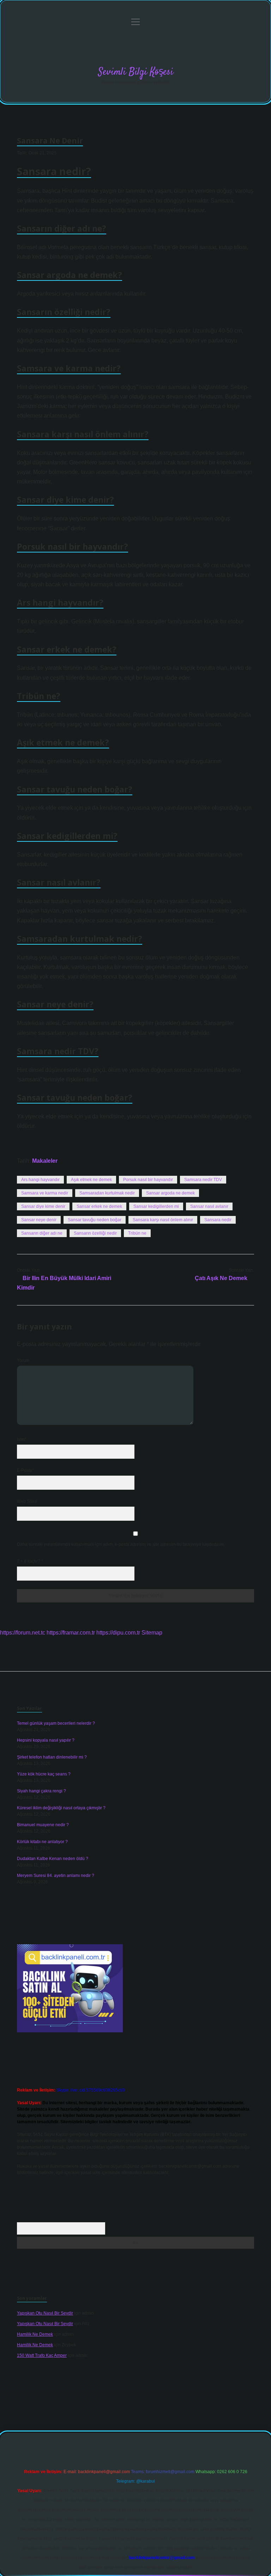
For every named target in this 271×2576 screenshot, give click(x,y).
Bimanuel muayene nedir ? (43, 1825)
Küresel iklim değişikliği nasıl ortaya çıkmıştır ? (61, 1808)
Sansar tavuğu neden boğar (95, 1220)
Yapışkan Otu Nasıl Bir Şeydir (45, 2313)
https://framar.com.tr (71, 1633)
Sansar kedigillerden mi (156, 1206)
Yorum (23, 1360)
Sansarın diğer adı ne (42, 1233)
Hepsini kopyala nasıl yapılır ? (46, 1740)
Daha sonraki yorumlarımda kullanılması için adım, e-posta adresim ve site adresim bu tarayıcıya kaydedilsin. (121, 1544)
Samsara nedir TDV (203, 1180)
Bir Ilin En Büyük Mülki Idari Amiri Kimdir (64, 1283)
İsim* (22, 1439)
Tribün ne (137, 1233)
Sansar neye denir (39, 1220)
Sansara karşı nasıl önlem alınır (163, 1220)
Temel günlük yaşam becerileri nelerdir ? (56, 1723)
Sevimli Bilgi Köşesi (136, 72)
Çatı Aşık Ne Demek (221, 1278)
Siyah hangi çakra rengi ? (41, 1791)
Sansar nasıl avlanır (209, 1206)
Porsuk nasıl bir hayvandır (148, 1180)
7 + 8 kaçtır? (30, 1561)
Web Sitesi (27, 1501)
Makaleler (45, 1161)
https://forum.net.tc (23, 1633)
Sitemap (152, 1633)
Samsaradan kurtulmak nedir (107, 1193)
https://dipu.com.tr (118, 1633)
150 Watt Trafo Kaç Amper (42, 2355)
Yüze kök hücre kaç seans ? (44, 1774)
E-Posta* (25, 1470)
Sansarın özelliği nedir (95, 1233)
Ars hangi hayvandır (40, 1180)
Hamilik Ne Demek (35, 2334)
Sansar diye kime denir (43, 1206)
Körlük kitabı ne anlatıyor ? (42, 1842)
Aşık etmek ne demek (91, 1180)
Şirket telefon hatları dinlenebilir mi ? (52, 1757)
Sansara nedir (218, 1220)
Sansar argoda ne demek (170, 1193)
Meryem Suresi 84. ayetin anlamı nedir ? (56, 1876)
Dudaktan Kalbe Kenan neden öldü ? (53, 1859)
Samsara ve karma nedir (45, 1193)
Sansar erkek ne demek (99, 1206)
